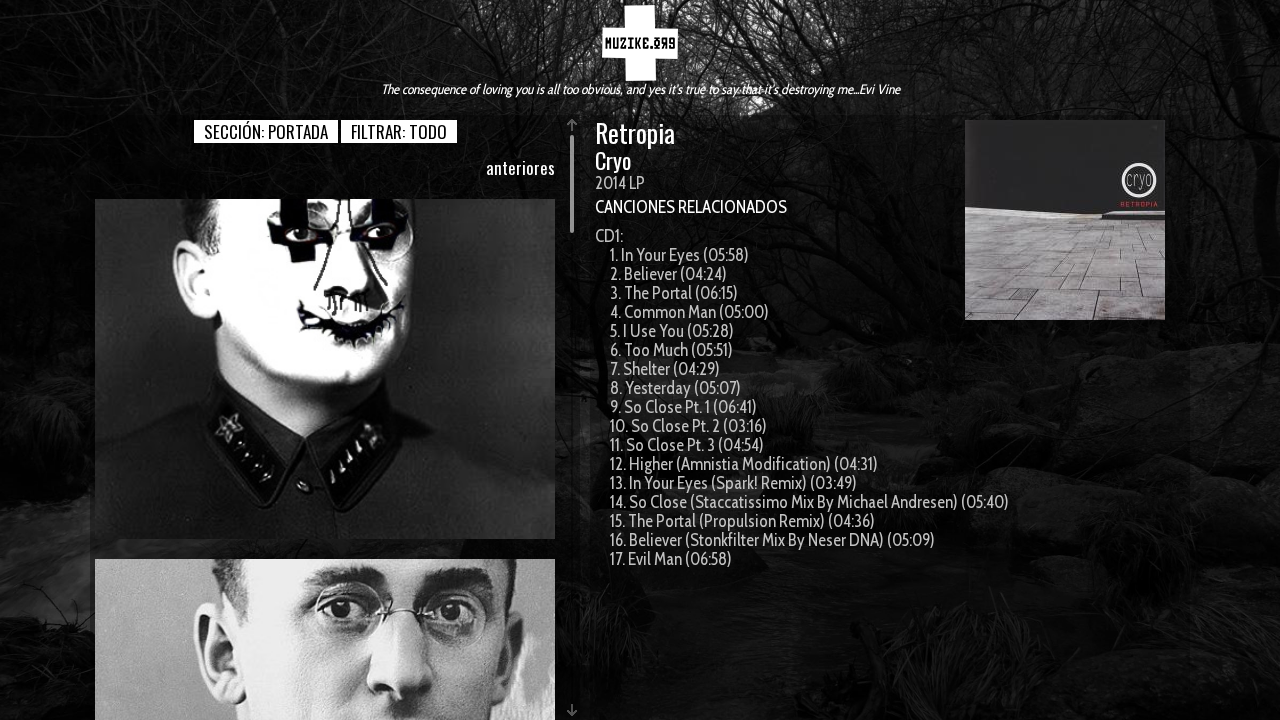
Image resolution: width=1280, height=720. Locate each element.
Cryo (613, 160)
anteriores (520, 167)
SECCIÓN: (266, 131)
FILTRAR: (399, 131)
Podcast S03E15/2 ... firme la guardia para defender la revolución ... (325, 368)
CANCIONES (635, 207)
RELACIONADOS (732, 207)
